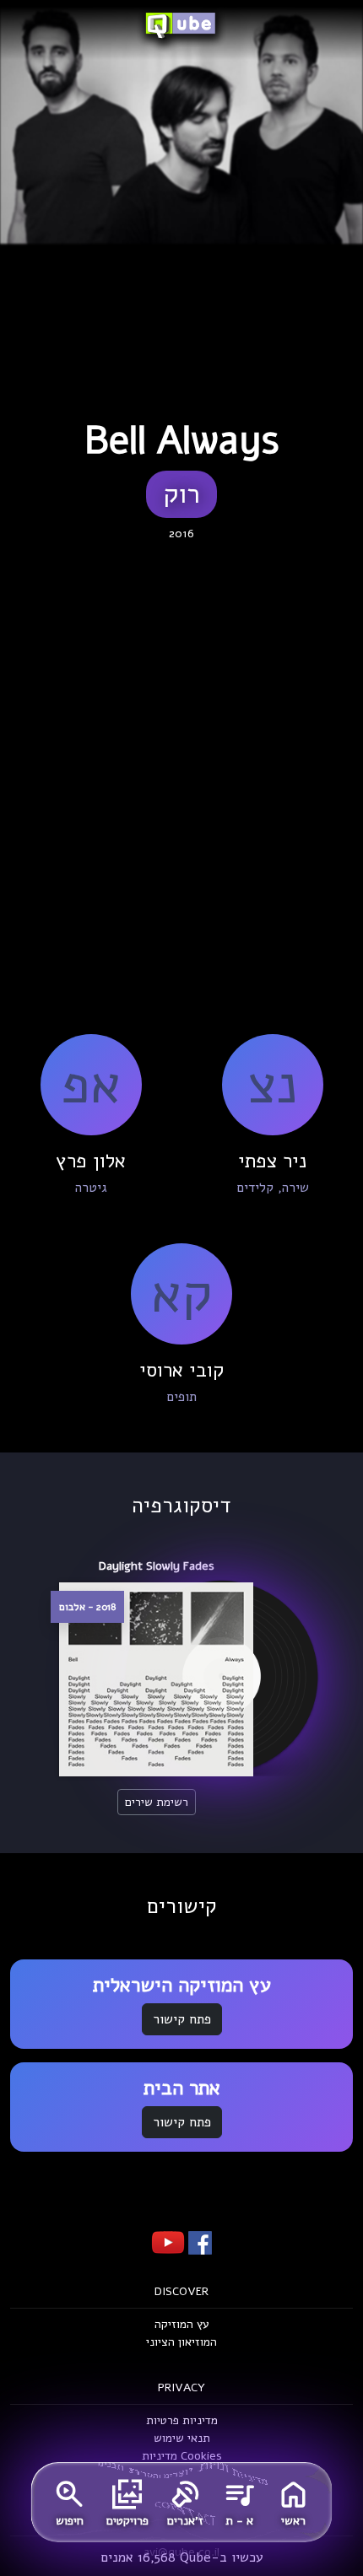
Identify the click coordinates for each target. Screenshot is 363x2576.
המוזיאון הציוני (181, 2342)
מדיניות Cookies (182, 2456)
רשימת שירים (157, 1802)
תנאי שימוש (182, 2438)
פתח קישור (182, 2019)
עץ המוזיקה (182, 2324)
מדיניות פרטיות (182, 2420)
